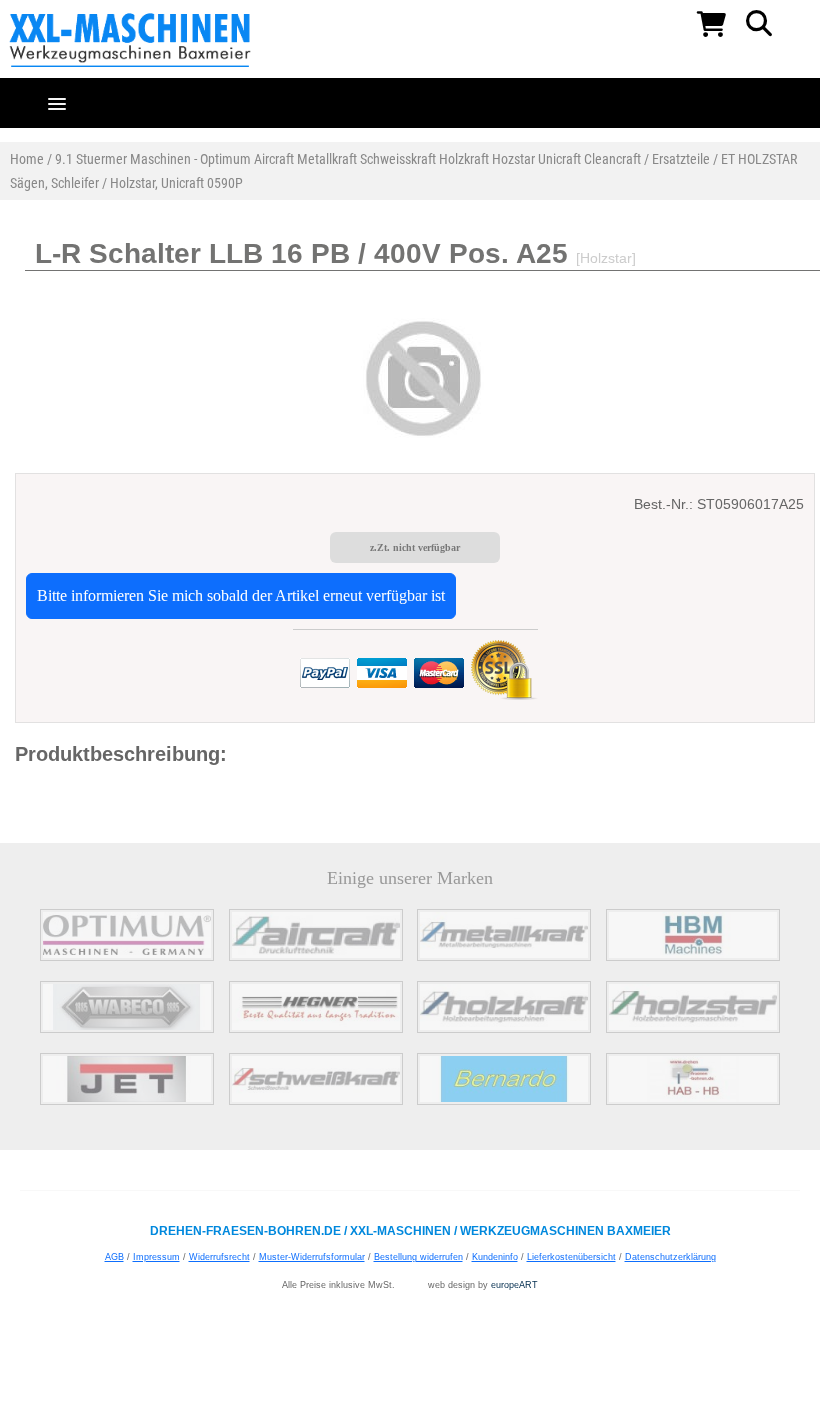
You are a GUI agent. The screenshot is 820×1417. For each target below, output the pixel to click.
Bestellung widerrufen (418, 1257)
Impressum (156, 1257)
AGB (114, 1257)
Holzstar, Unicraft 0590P (176, 183)
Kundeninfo (495, 1257)
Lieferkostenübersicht (571, 1257)
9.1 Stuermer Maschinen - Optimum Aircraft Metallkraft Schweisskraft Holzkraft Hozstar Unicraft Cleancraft (348, 159)
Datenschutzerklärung (670, 1257)
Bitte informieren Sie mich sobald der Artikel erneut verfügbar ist (241, 595)
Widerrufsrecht (219, 1257)
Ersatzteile (681, 159)
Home (27, 159)
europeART (514, 1285)
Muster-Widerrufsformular (312, 1257)
